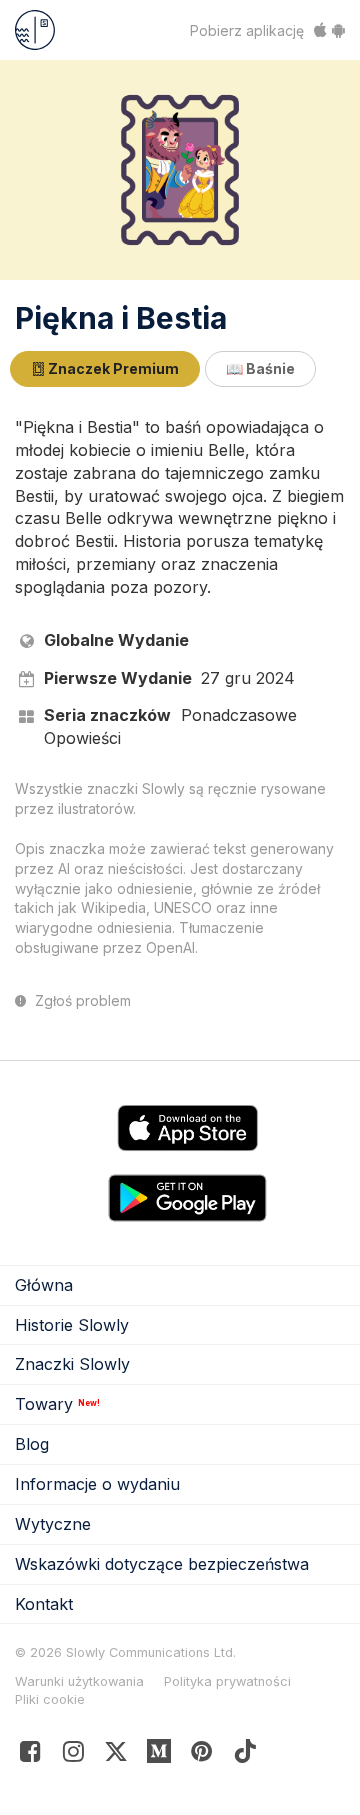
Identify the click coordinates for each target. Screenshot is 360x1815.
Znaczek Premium (112, 368)
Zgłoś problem (81, 1001)
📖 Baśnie (260, 368)
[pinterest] (159, 1755)
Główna (44, 1285)
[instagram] (73, 1755)
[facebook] (30, 1755)
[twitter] (116, 1755)
